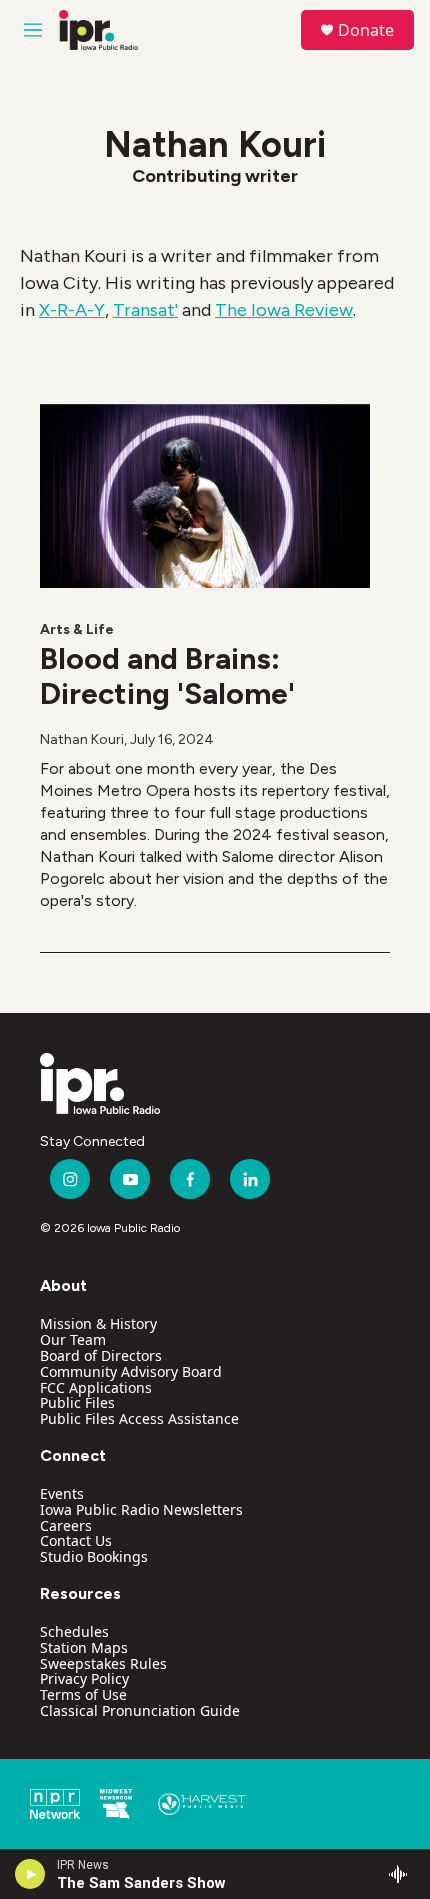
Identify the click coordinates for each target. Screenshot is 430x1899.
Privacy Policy (84, 1678)
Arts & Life (77, 629)
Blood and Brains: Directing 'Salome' (167, 676)
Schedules (74, 1631)
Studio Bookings (94, 1556)
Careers (66, 1525)
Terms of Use (83, 1694)
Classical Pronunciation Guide (140, 1710)
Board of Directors (101, 1355)
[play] (30, 1874)
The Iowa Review (284, 310)
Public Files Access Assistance (139, 1418)
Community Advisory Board (131, 1371)
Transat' (145, 310)
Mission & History (98, 1323)
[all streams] (403, 1874)
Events (62, 1493)
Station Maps (84, 1647)
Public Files (77, 1402)
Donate (366, 30)
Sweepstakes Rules (103, 1663)
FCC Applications (96, 1387)
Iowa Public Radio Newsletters (141, 1509)
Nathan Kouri (82, 739)
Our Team (73, 1339)
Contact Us (76, 1540)
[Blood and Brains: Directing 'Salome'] (205, 496)
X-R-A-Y (72, 310)
